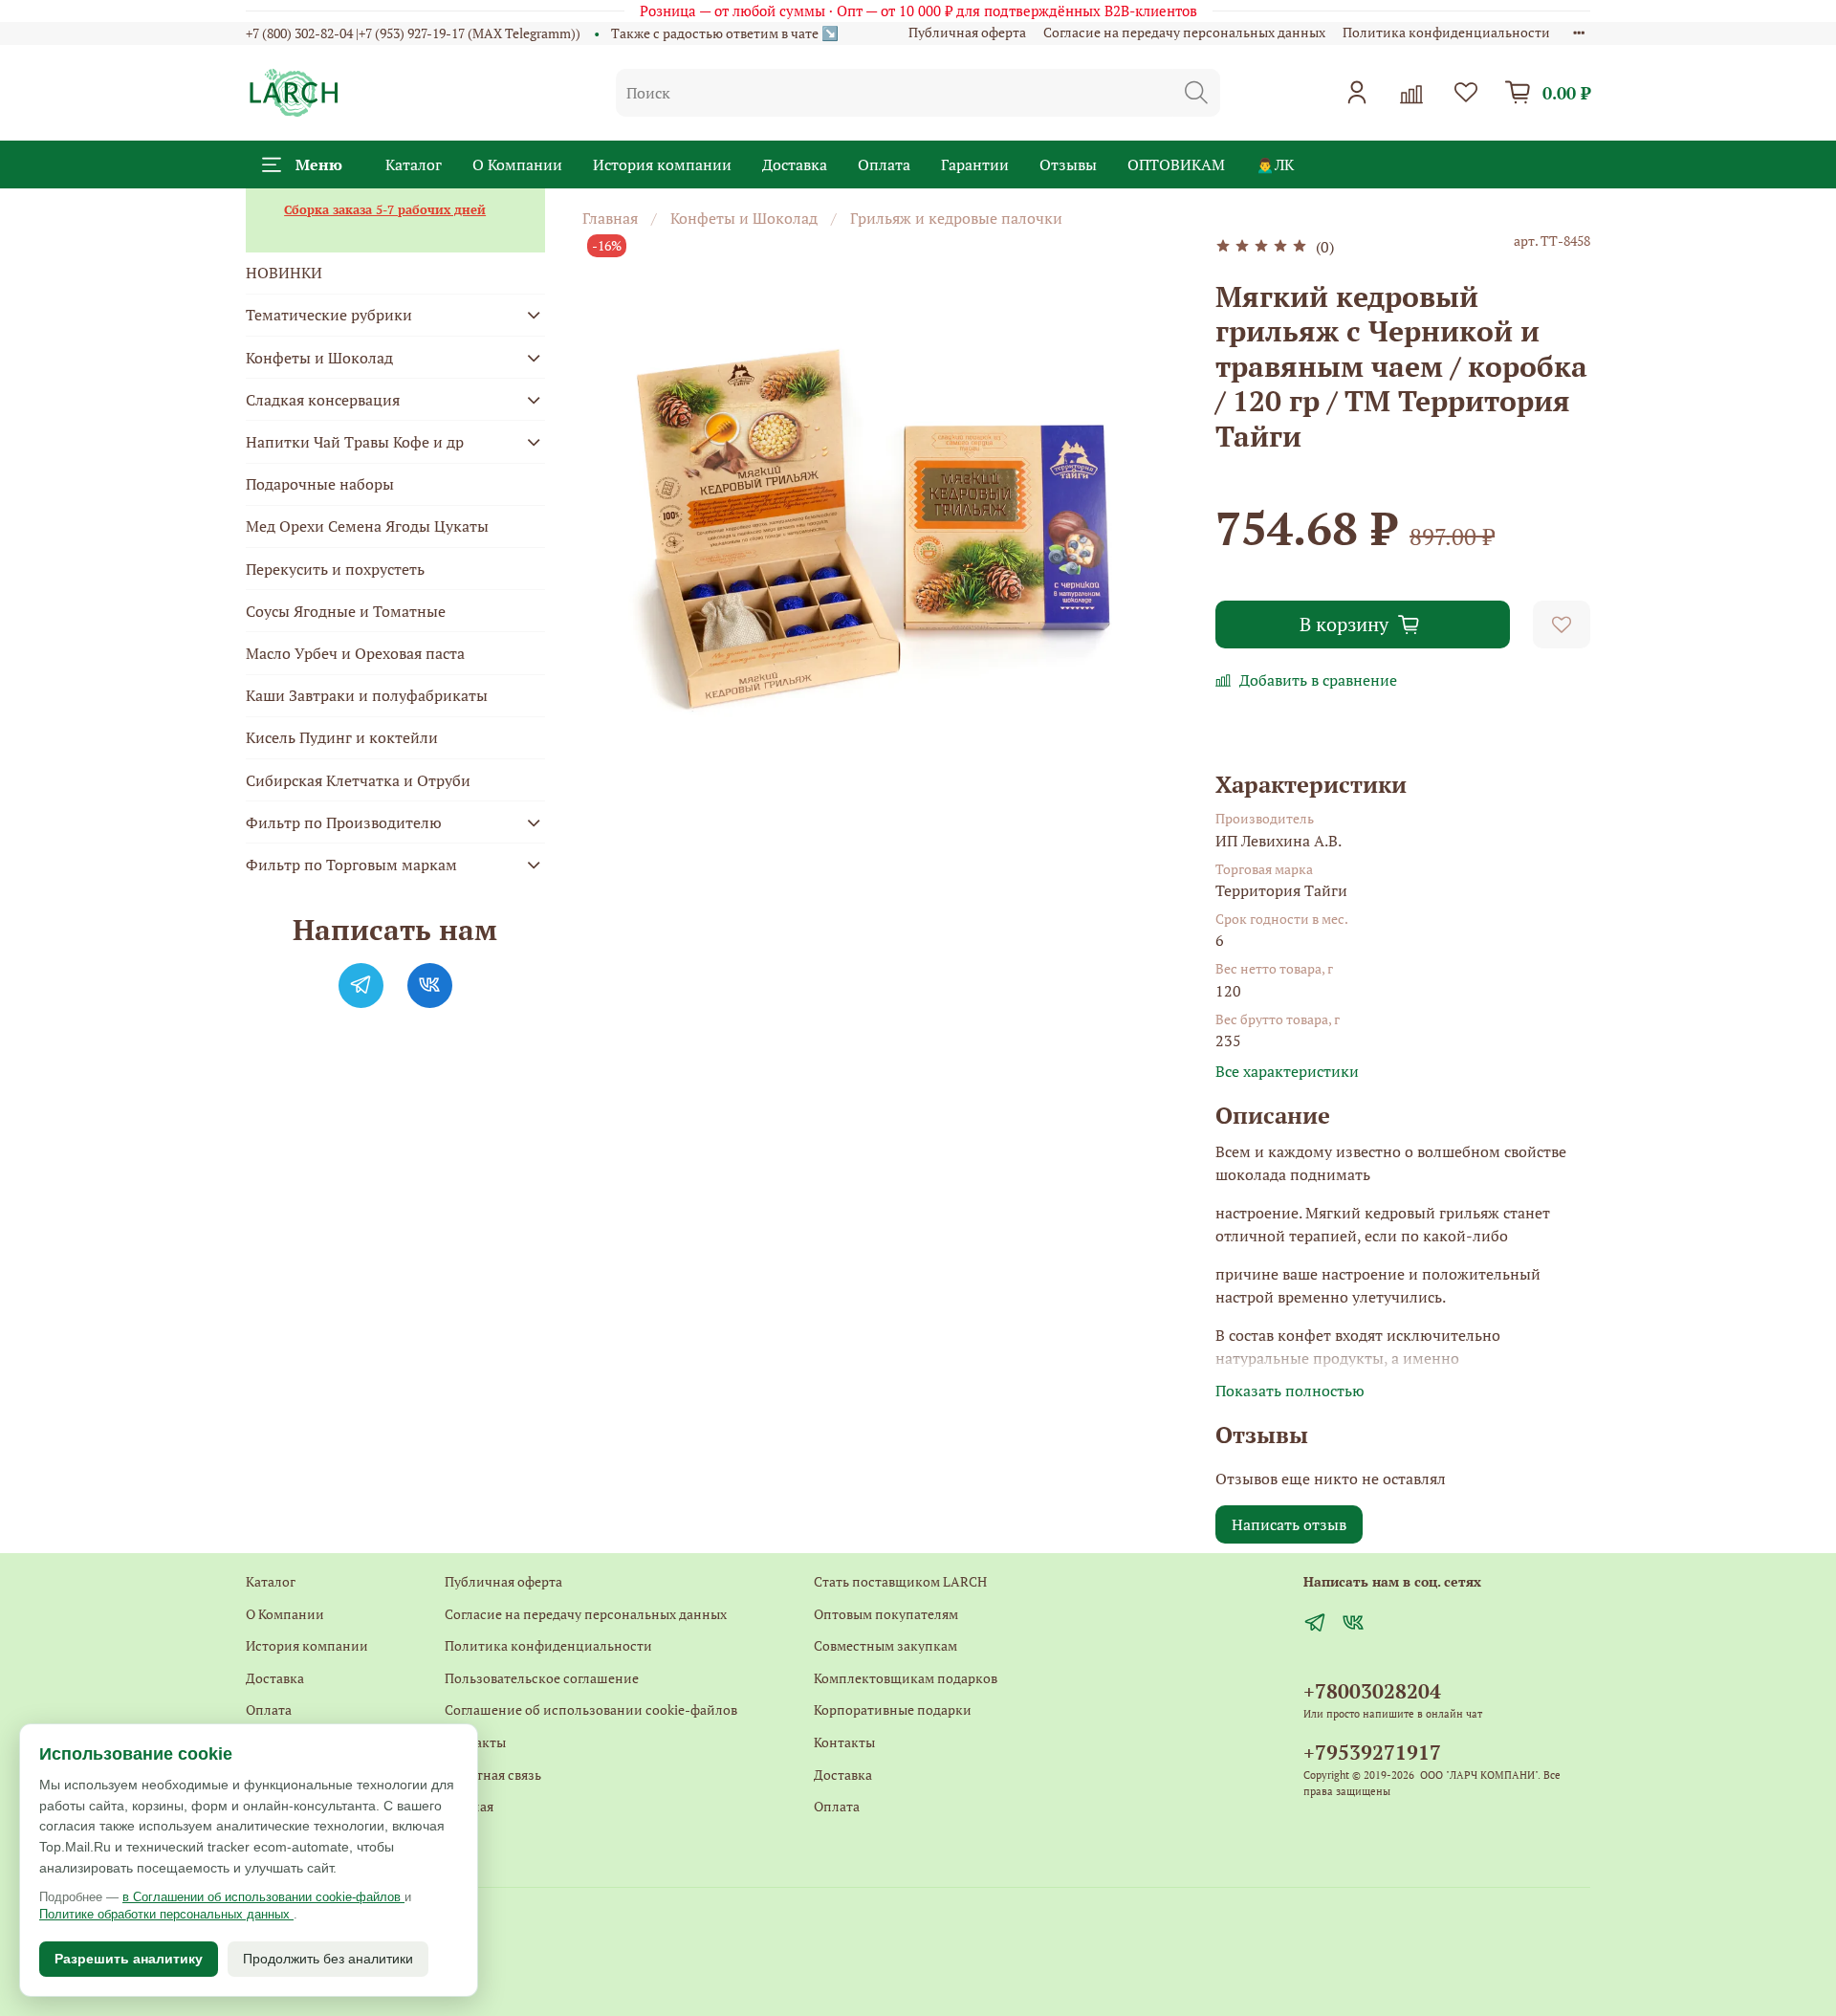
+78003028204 (1372, 1691)
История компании (662, 164)
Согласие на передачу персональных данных (1184, 32)
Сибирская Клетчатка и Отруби (358, 780)
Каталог (414, 164)
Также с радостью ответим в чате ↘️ (725, 33)
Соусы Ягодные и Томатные (346, 611)
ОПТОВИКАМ (1176, 164)
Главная (610, 218)
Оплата (884, 164)
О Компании (517, 164)
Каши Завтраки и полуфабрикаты (367, 695)
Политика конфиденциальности (1446, 32)
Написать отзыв (1289, 1524)
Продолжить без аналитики (328, 1959)
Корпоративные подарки (893, 1709)
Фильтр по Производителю (344, 822)
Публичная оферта (967, 32)
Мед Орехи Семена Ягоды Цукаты (367, 526)
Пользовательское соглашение (542, 1678)
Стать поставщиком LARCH (900, 1581)
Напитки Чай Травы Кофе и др (355, 442)
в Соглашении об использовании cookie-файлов (263, 1897)
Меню (319, 164)
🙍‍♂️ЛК (1275, 164)
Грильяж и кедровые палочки (956, 218)
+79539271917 (1372, 1752)
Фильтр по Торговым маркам (351, 865)
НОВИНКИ (284, 273)
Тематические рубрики (329, 315)
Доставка (795, 164)
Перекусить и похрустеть (335, 569)
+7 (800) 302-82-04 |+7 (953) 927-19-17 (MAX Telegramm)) (413, 33)
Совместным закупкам (885, 1645)
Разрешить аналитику (129, 1959)
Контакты (475, 1742)
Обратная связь (493, 1775)
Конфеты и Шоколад (744, 218)
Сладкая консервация (323, 400)
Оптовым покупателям (886, 1614)
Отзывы (1068, 164)
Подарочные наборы (320, 484)
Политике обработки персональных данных (166, 1914)
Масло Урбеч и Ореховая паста (355, 653)
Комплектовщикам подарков (906, 1678)
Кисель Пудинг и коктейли (342, 737)
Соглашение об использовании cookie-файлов (591, 1709)
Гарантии (975, 164)
